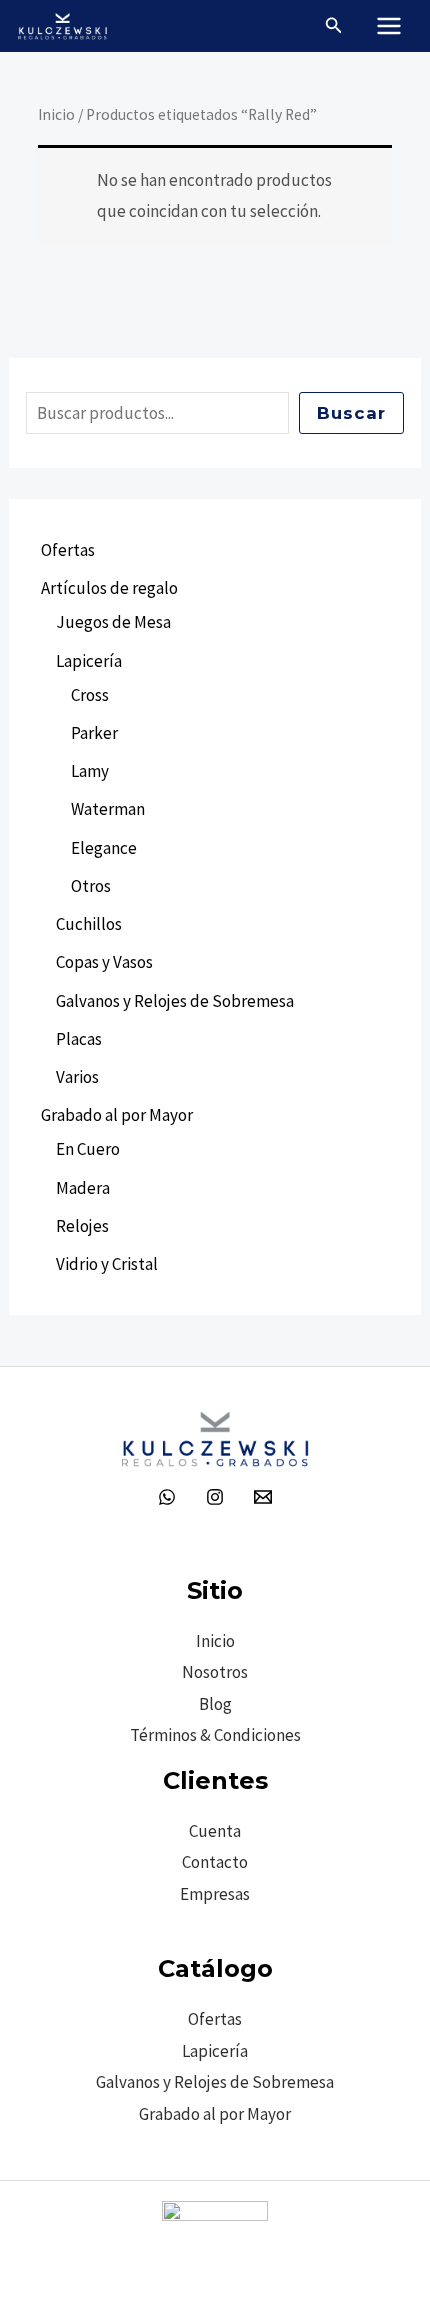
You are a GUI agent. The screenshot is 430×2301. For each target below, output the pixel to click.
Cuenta (215, 1831)
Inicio (56, 114)
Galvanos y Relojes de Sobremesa (215, 2082)
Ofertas (215, 2019)
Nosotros (215, 1672)
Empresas (215, 1894)
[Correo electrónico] (263, 1497)
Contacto (215, 1862)
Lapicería (215, 2051)
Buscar (351, 413)
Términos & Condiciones (215, 1735)
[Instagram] (215, 1497)
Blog (215, 1704)
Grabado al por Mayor (215, 2114)
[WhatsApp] (167, 1497)
